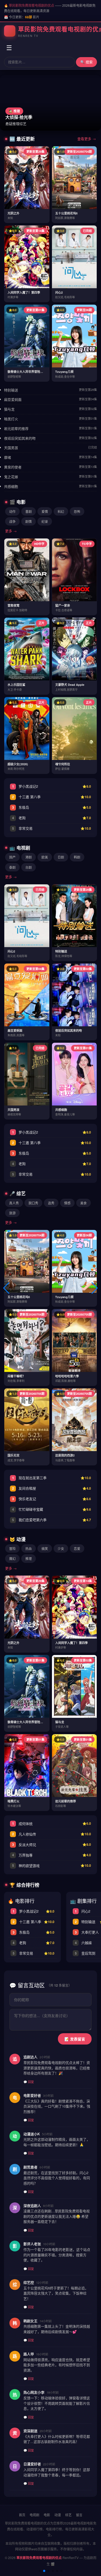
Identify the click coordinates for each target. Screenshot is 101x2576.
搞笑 (45, 1548)
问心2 (86, 1911)
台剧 (29, 867)
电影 (47, 2515)
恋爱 (77, 1548)
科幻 (61, 511)
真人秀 (14, 1203)
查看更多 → (87, 139)
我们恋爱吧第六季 (33, 1520)
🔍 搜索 (86, 62)
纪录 (45, 521)
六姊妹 (87, 1943)
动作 (12, 511)
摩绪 (8, 457)
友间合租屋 (27, 1488)
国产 (12, 857)
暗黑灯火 (11, 419)
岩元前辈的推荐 (16, 428)
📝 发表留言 (75, 2039)
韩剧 (77, 857)
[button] (40, 2571)
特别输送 (11, 390)
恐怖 (77, 511)
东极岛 (24, 807)
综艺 (68, 2515)
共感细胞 (11, 486)
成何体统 (26, 1824)
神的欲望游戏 (29, 1866)
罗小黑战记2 (28, 786)
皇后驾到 (88, 1953)
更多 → (11, 531)
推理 (29, 1558)
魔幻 (12, 1558)
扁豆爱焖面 (13, 399)
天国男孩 (11, 448)
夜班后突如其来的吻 (20, 438)
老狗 (22, 818)
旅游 (12, 1213)
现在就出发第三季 (33, 1478)
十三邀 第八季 (30, 797)
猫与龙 (9, 409)
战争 (12, 521)
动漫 (58, 2515)
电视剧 (34, 2515)
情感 (67, 1203)
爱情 (45, 511)
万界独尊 (26, 1855)
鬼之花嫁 (11, 477)
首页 (22, 2515)
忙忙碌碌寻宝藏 (31, 1509)
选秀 (51, 1203)
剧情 (29, 521)
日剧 (61, 857)
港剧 (29, 857)
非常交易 (26, 828)
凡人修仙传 (27, 1834)
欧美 (45, 857)
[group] (50, 103)
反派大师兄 (27, 1845)
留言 (79, 2515)
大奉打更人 (90, 1932)
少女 (61, 1548)
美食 (83, 1203)
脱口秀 (33, 1203)
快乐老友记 (27, 1499)
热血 (29, 1548)
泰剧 (12, 867)
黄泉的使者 (13, 467)
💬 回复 (29, 2082)
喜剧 (29, 511)
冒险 (12, 1548)
